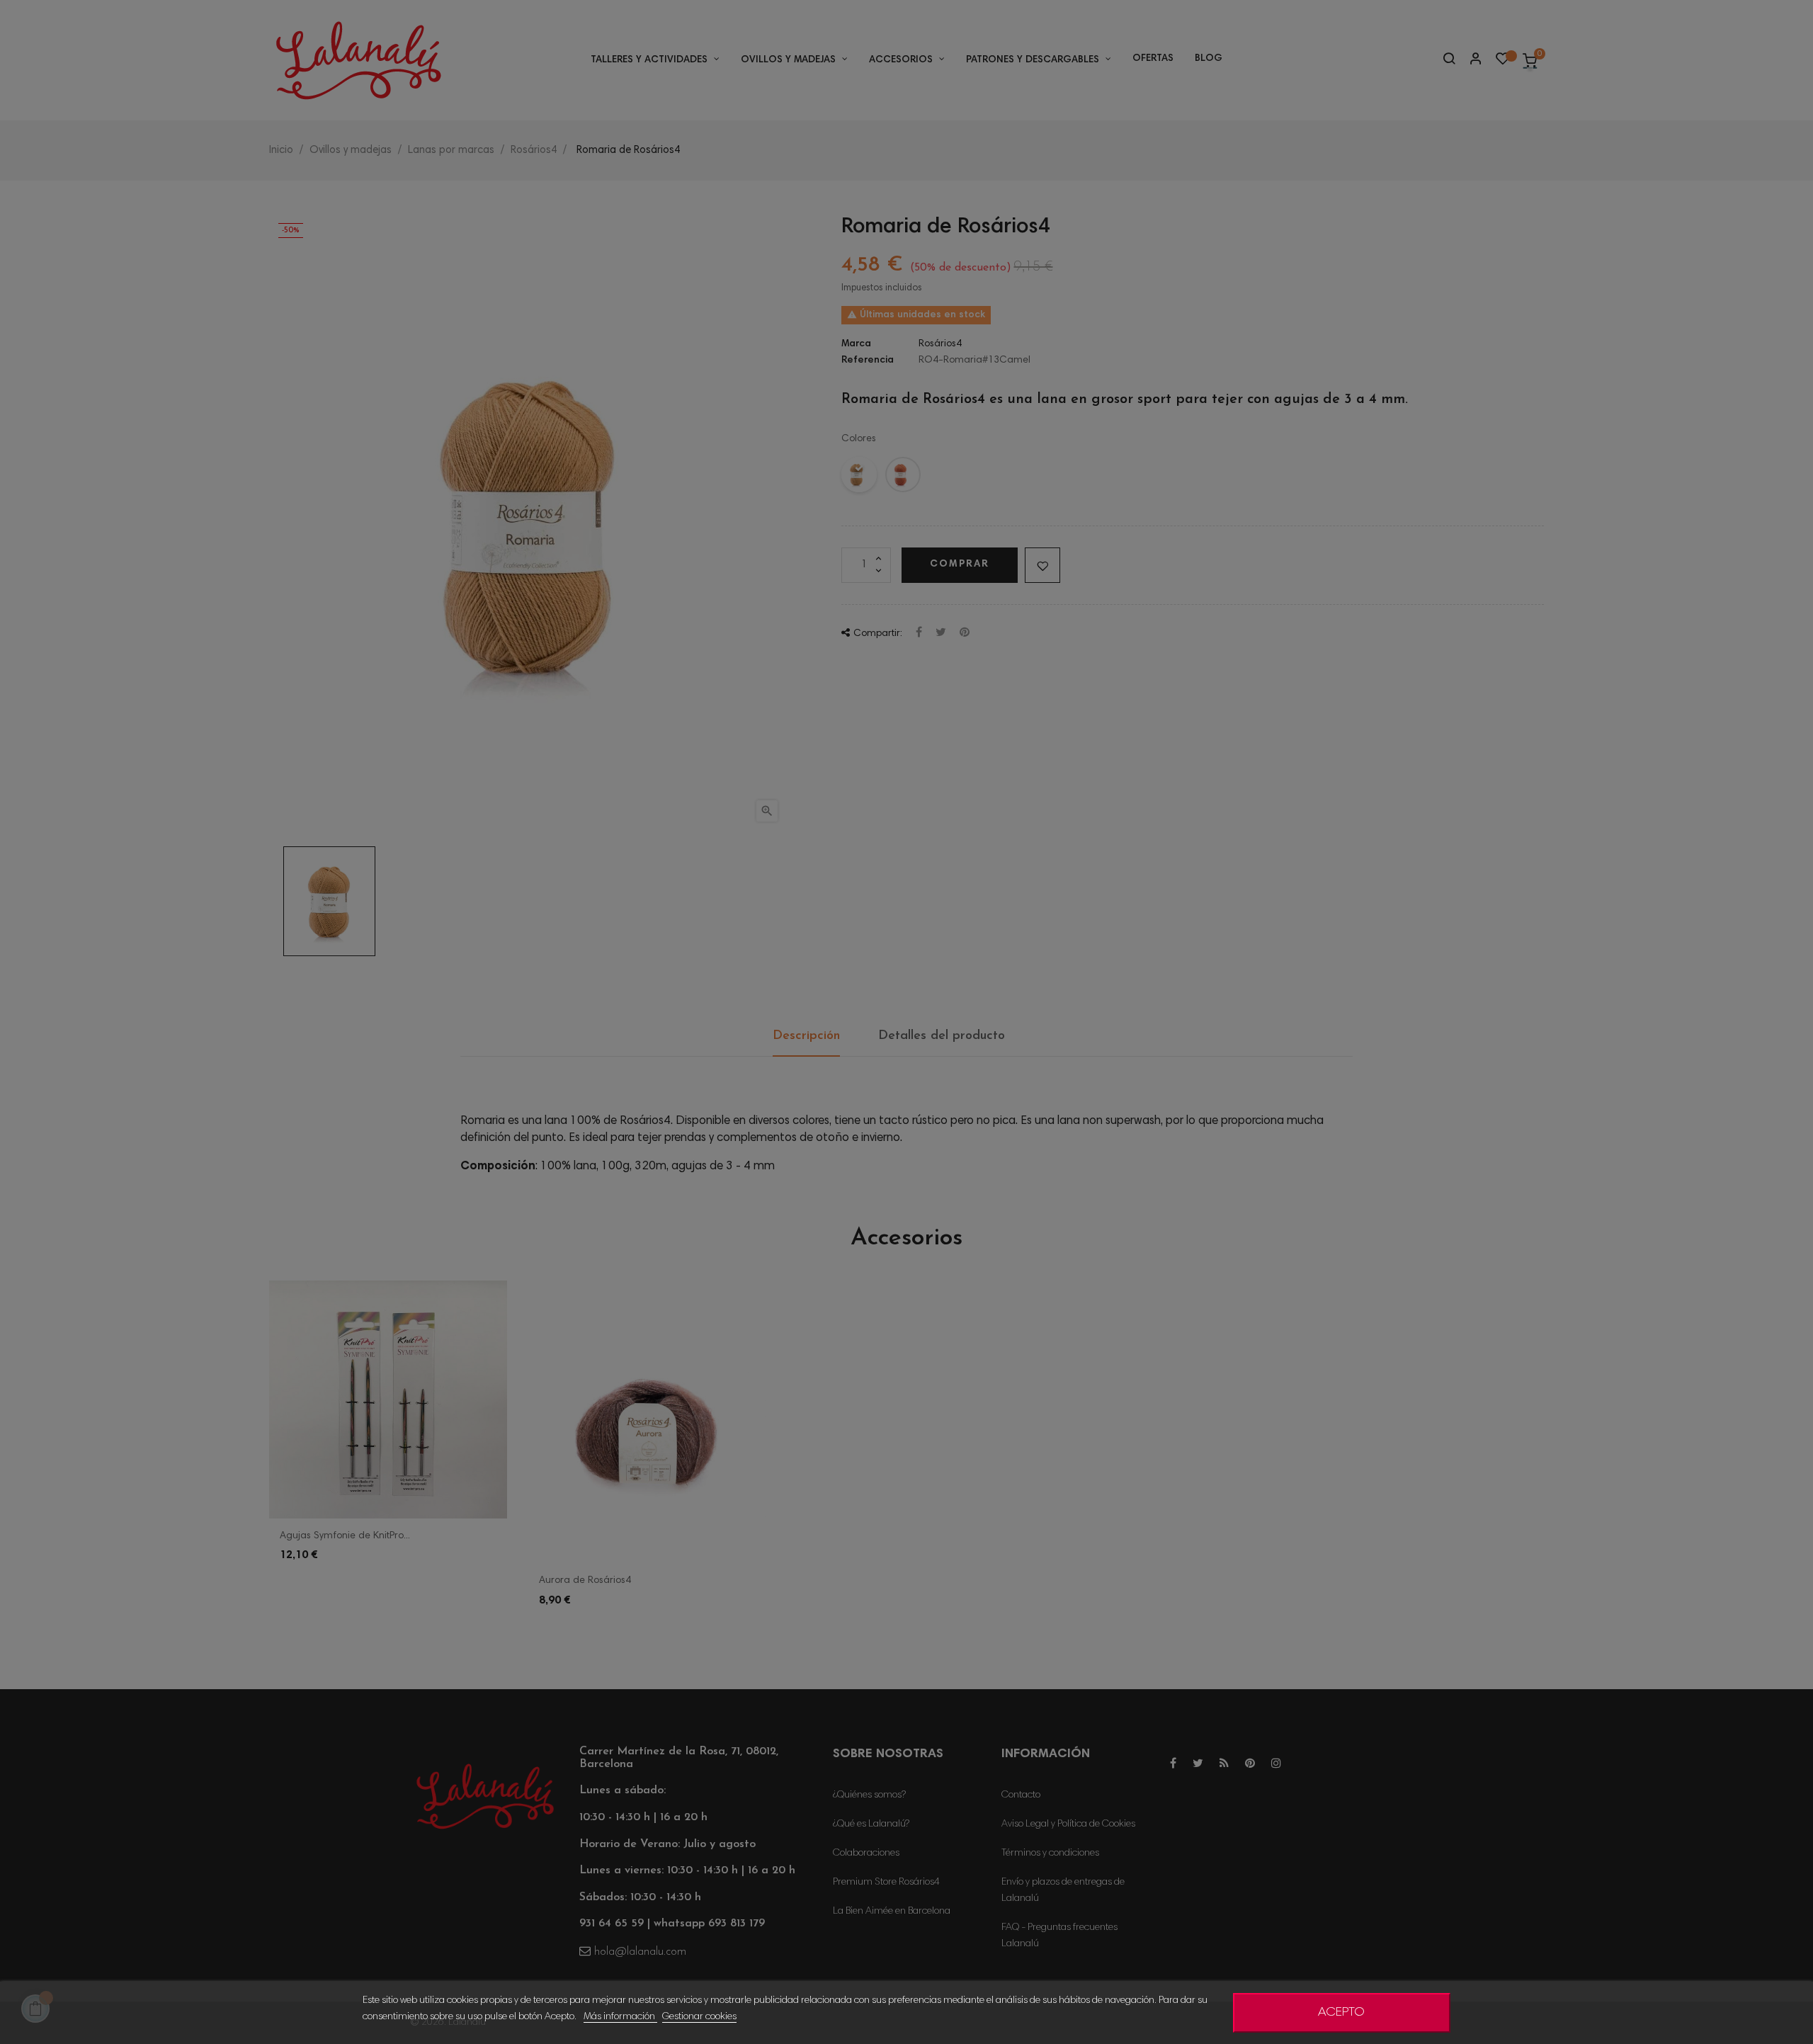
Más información (620, 2017)
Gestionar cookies (699, 2017)
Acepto (1341, 2013)
